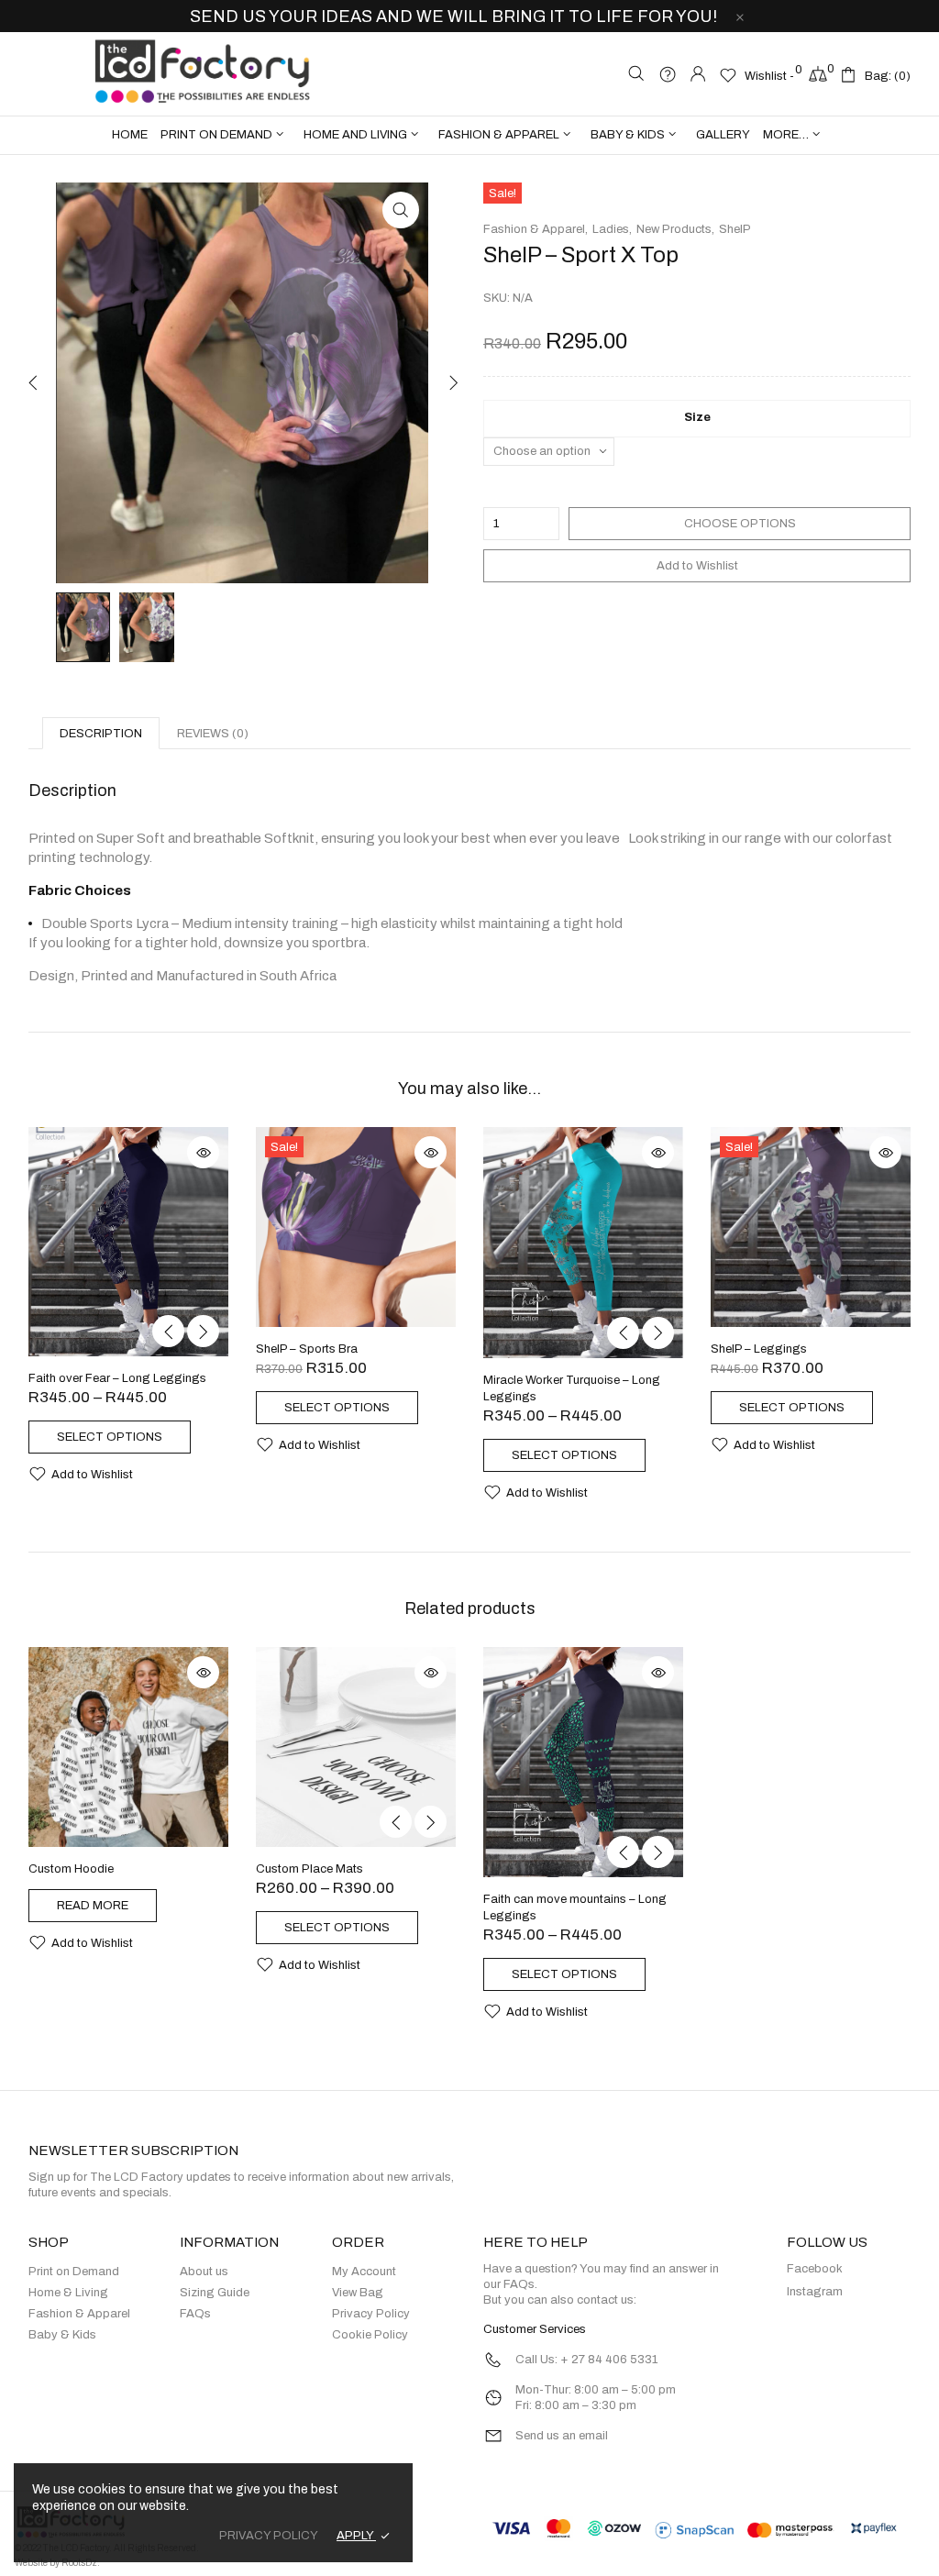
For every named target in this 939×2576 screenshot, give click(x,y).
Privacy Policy (371, 2314)
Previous (33, 382)
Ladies (611, 229)
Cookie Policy (370, 2335)
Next (451, 382)
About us (204, 2272)
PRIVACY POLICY (269, 2536)
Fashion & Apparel (534, 229)
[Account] (698, 76)
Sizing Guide (215, 2293)
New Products (674, 229)
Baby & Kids (62, 2335)
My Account (364, 2272)
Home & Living (68, 2293)
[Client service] (667, 76)
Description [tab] (101, 734)
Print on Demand (74, 2272)
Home (130, 135)
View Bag (358, 2293)
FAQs (195, 2314)
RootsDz (79, 2563)
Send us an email (562, 2436)
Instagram (815, 2292)
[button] (401, 210)
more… (786, 135)
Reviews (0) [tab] (213, 734)
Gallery (723, 135)
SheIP (735, 229)
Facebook (815, 2269)
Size (697, 417)
